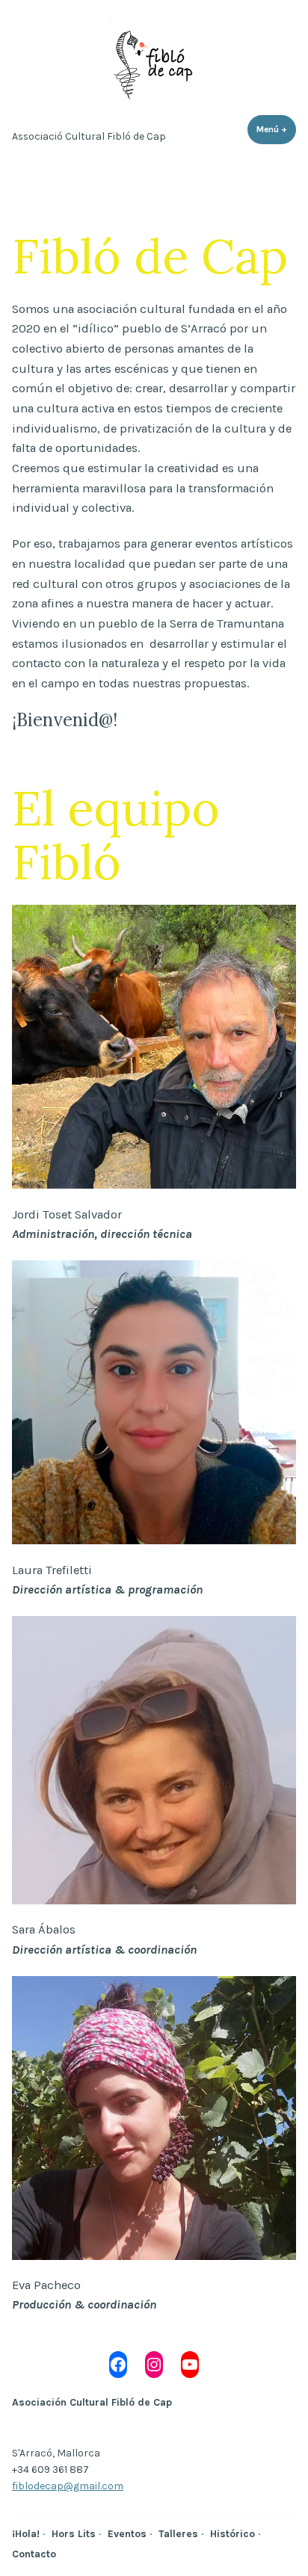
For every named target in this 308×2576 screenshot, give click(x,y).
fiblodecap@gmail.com (68, 2486)
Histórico (232, 2533)
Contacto (34, 2554)
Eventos (127, 2533)
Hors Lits (74, 2533)
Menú (276, 129)
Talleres (178, 2533)
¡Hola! (26, 2533)
